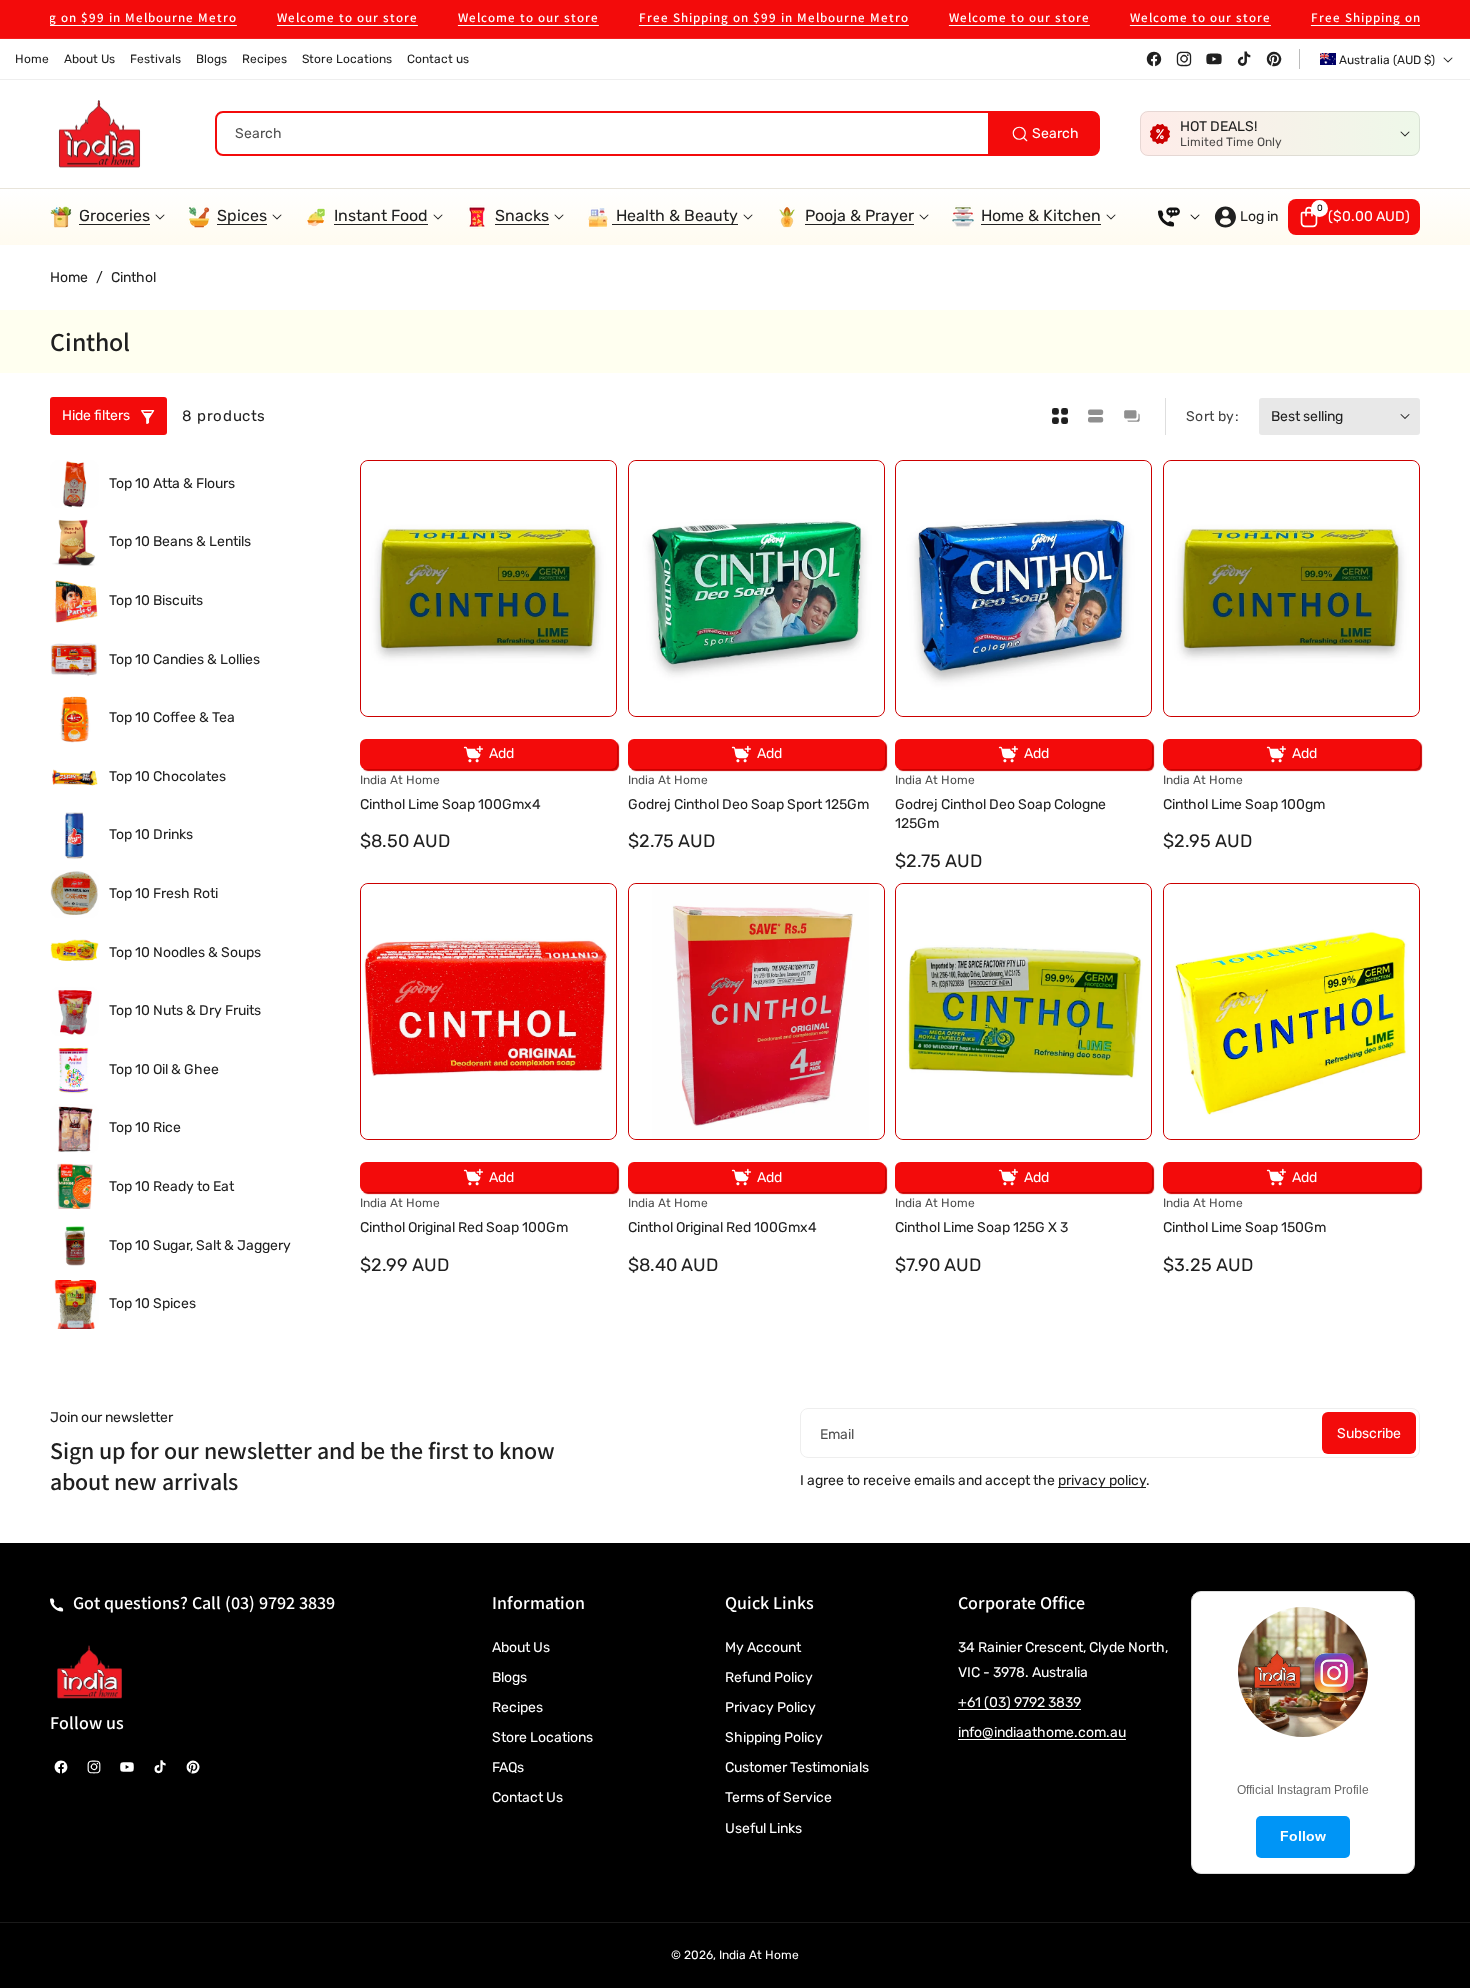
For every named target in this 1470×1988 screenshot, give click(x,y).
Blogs (509, 1677)
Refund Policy (769, 1677)
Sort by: (1212, 416)
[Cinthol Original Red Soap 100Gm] (488, 1011)
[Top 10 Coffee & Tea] (74, 718)
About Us (521, 1647)
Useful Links (763, 1828)
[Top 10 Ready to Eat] (74, 1187)
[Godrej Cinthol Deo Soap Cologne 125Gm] (1023, 588)
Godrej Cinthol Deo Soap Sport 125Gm (748, 804)
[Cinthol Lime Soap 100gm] (1291, 588)
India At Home (759, 1955)
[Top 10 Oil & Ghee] (74, 1070)
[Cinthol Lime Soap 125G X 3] (1023, 1011)
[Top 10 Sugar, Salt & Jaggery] (74, 1245)
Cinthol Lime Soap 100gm (1244, 804)
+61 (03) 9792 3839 (1019, 1702)
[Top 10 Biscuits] (74, 601)
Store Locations (542, 1737)
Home (69, 277)
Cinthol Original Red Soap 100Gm (464, 1227)
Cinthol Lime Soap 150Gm (1244, 1227)
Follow (1303, 1836)
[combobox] (657, 133)
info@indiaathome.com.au (1042, 1732)
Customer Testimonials (797, 1767)
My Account (763, 1647)
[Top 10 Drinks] (74, 835)
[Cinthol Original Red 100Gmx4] (756, 1011)
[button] (1354, 217)
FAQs (508, 1767)
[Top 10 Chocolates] (74, 777)
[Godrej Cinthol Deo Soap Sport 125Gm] (756, 588)
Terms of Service (778, 1797)
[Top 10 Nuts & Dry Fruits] (74, 1011)
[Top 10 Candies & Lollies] (74, 659)
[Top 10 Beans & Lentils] (74, 542)
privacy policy (1102, 1480)
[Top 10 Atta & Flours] (74, 484)
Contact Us (527, 1797)
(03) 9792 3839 (280, 1602)
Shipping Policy (774, 1737)
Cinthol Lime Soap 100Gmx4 (450, 804)
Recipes (517, 1707)
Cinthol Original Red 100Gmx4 (722, 1227)
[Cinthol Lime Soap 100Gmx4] (488, 588)
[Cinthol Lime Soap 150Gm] (1291, 1011)
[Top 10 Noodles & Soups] (74, 952)
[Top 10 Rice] (74, 1128)
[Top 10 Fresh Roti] (74, 894)
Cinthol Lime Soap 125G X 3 (981, 1227)
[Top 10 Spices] (74, 1304)
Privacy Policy (770, 1707)
